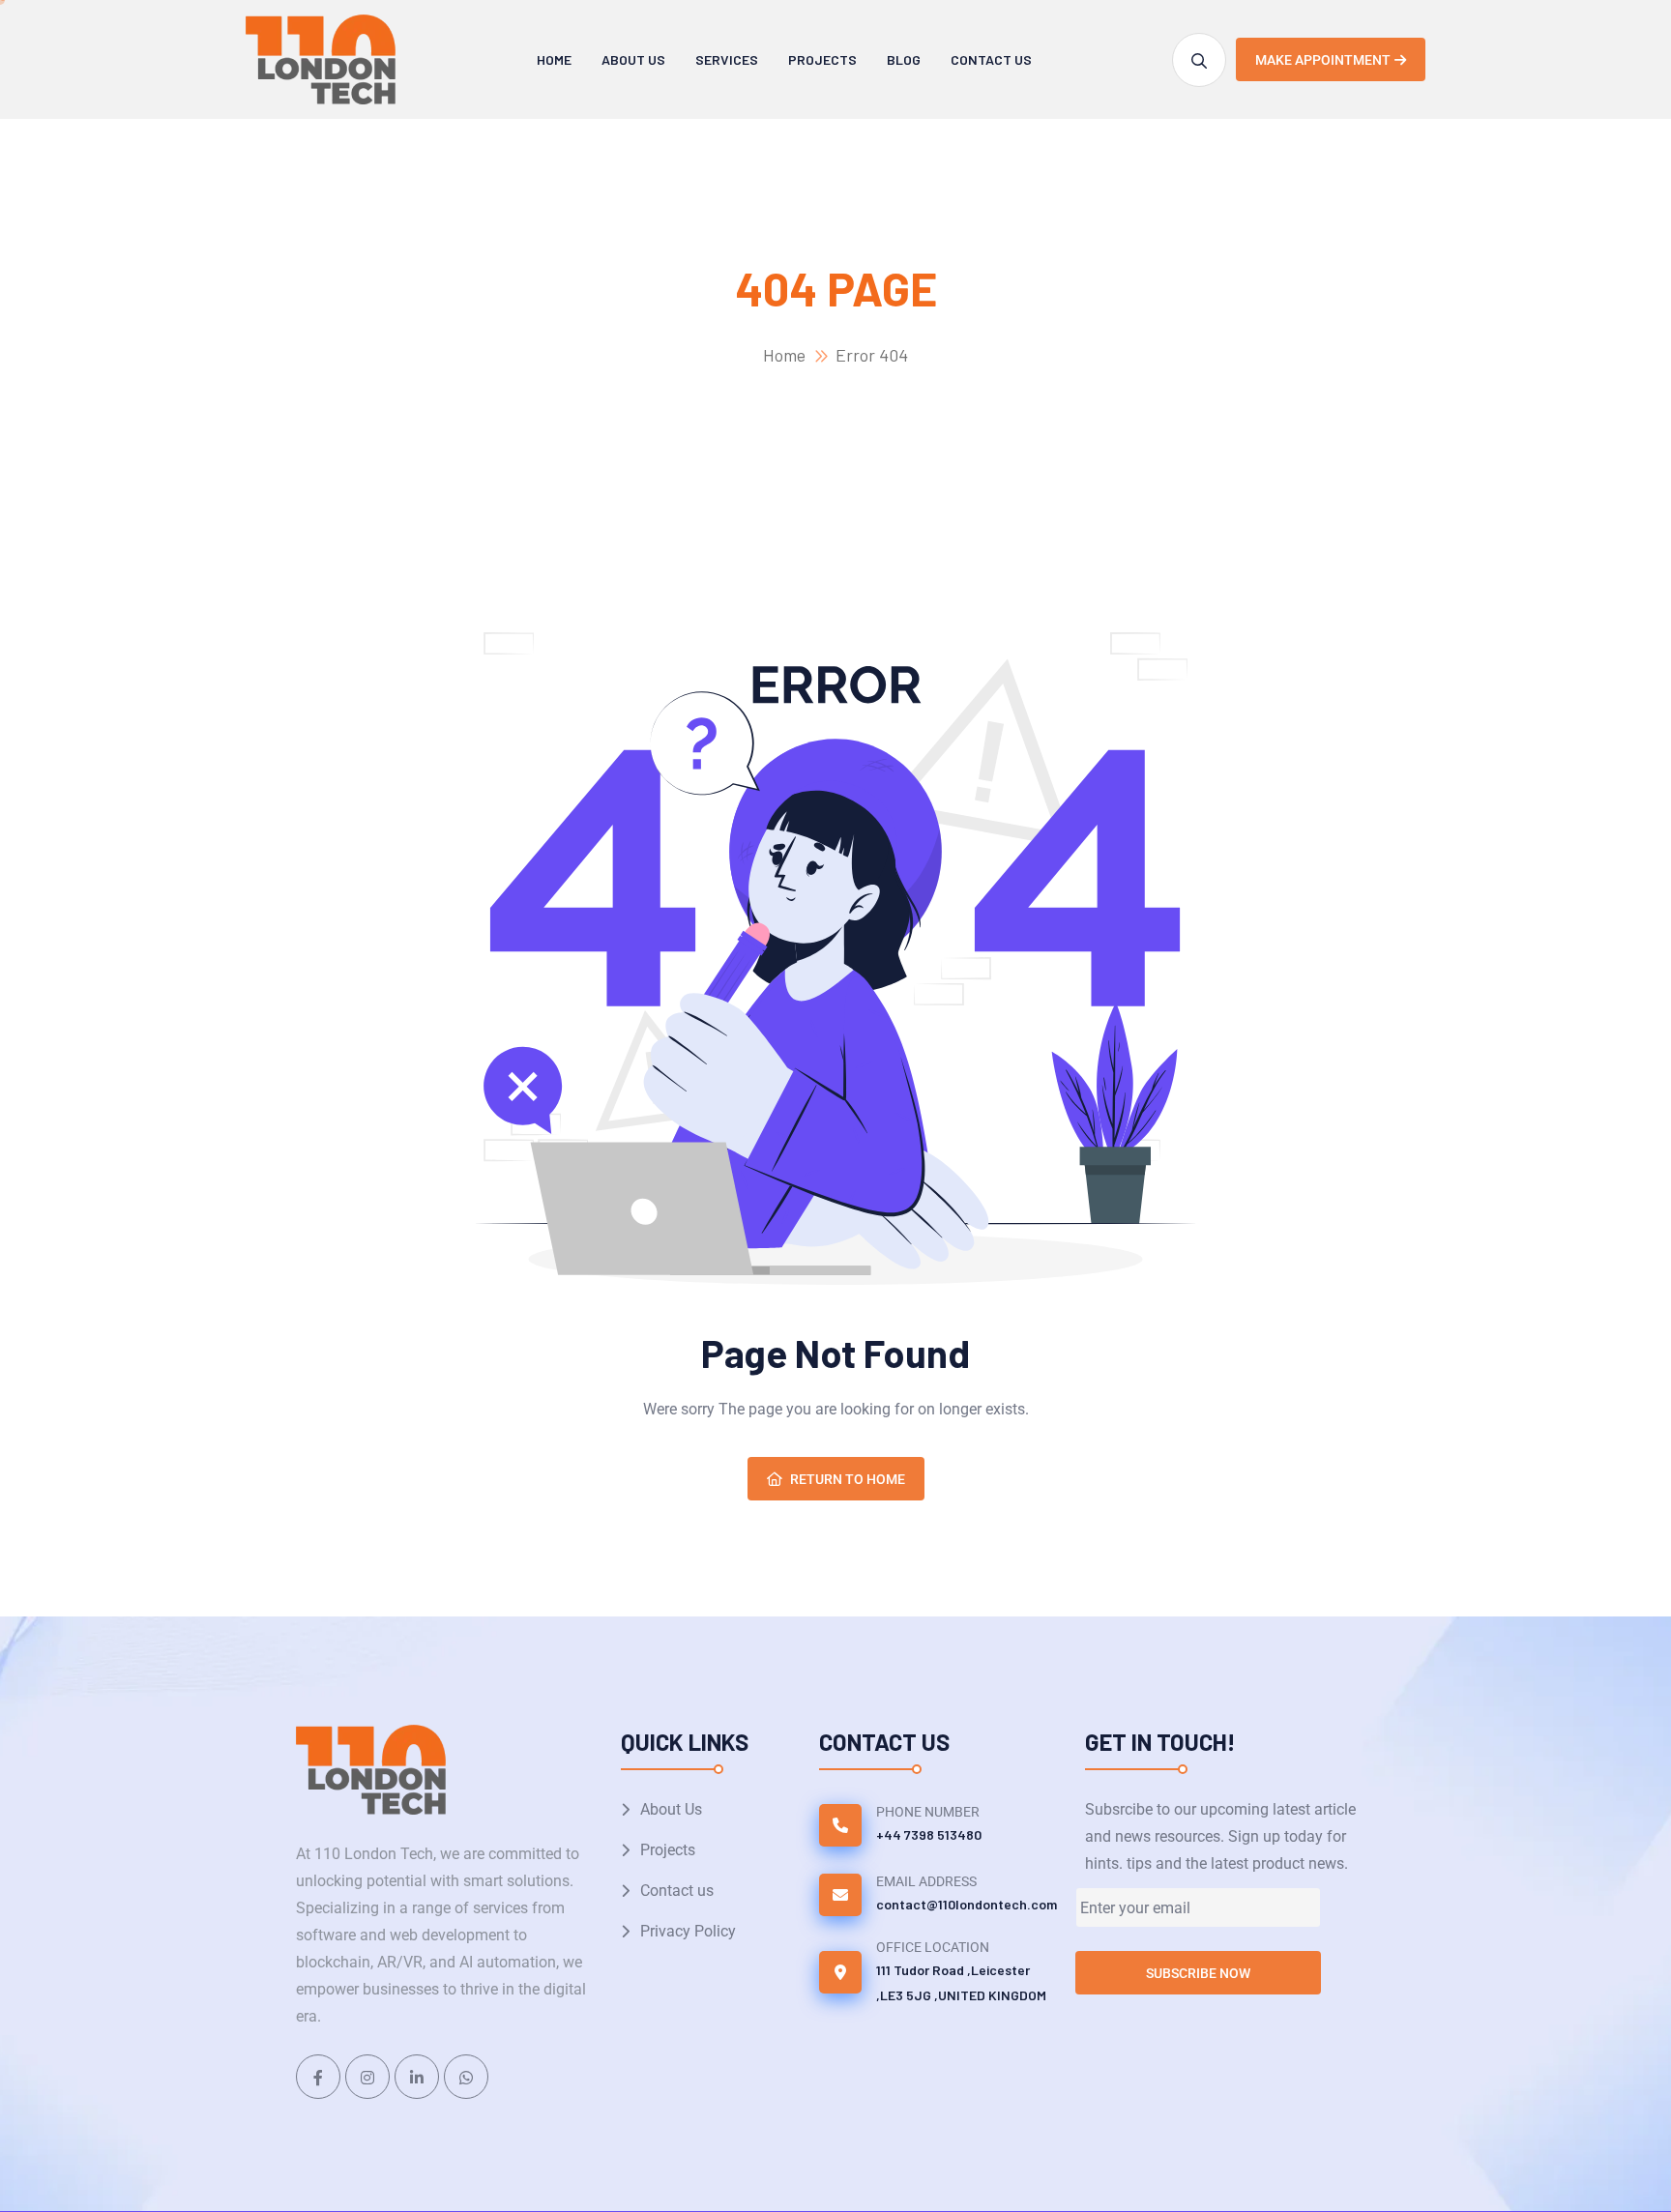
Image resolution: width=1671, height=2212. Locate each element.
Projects (822, 59)
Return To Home (848, 1479)
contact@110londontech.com (967, 1904)
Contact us (991, 59)
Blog (904, 59)
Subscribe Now (1198, 1973)
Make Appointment (1323, 60)
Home (554, 59)
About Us (633, 59)
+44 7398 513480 (929, 1834)
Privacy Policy (688, 1931)
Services (727, 59)
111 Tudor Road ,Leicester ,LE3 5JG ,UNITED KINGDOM (961, 1982)
